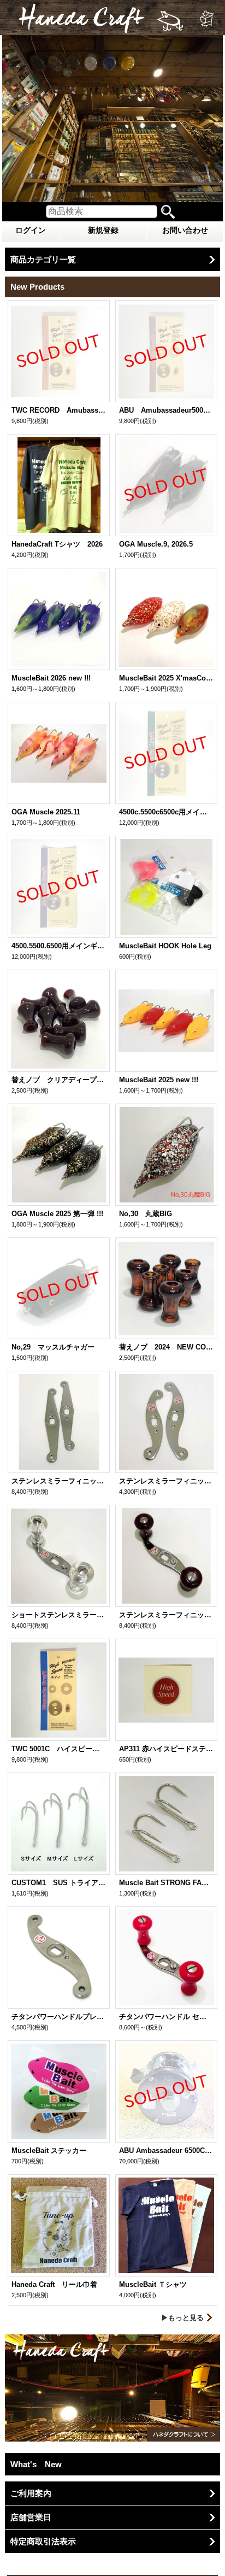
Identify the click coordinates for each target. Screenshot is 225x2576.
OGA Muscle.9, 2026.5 (156, 544)
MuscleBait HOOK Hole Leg (165, 946)
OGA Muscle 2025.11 (46, 812)
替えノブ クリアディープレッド (59, 1080)
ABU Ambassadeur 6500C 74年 (166, 2150)
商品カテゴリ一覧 (43, 259)
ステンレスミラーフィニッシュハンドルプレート (166, 1481)
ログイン (31, 230)
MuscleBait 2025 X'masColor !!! (166, 678)
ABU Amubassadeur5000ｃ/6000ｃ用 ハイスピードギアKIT (166, 410)
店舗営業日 (31, 2517)
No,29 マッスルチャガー (53, 1347)
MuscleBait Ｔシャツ (153, 2284)
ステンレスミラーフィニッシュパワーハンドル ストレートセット (59, 1481)
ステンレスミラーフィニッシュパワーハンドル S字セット (166, 1615)
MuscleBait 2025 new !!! (159, 1080)
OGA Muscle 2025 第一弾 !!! (57, 1214)
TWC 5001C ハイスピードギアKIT (59, 1749)
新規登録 (103, 230)
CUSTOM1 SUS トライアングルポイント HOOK (59, 1883)
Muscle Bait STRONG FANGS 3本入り (166, 1883)
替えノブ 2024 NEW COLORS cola (166, 1347)
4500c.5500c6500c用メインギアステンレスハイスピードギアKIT (166, 812)
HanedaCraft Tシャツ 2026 (57, 544)
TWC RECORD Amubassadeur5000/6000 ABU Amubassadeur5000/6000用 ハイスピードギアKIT (59, 410)
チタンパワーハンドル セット (166, 2017)
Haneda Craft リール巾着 (54, 2284)
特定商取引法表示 (43, 2541)
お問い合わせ (185, 230)
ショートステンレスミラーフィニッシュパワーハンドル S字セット (59, 1615)
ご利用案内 (31, 2493)
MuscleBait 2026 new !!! (51, 678)
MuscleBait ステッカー (52, 2150)
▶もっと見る (182, 2318)
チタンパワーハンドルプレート (59, 2017)
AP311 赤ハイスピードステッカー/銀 (166, 1749)
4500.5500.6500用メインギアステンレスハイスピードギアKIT (59, 946)
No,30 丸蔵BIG (146, 1214)
